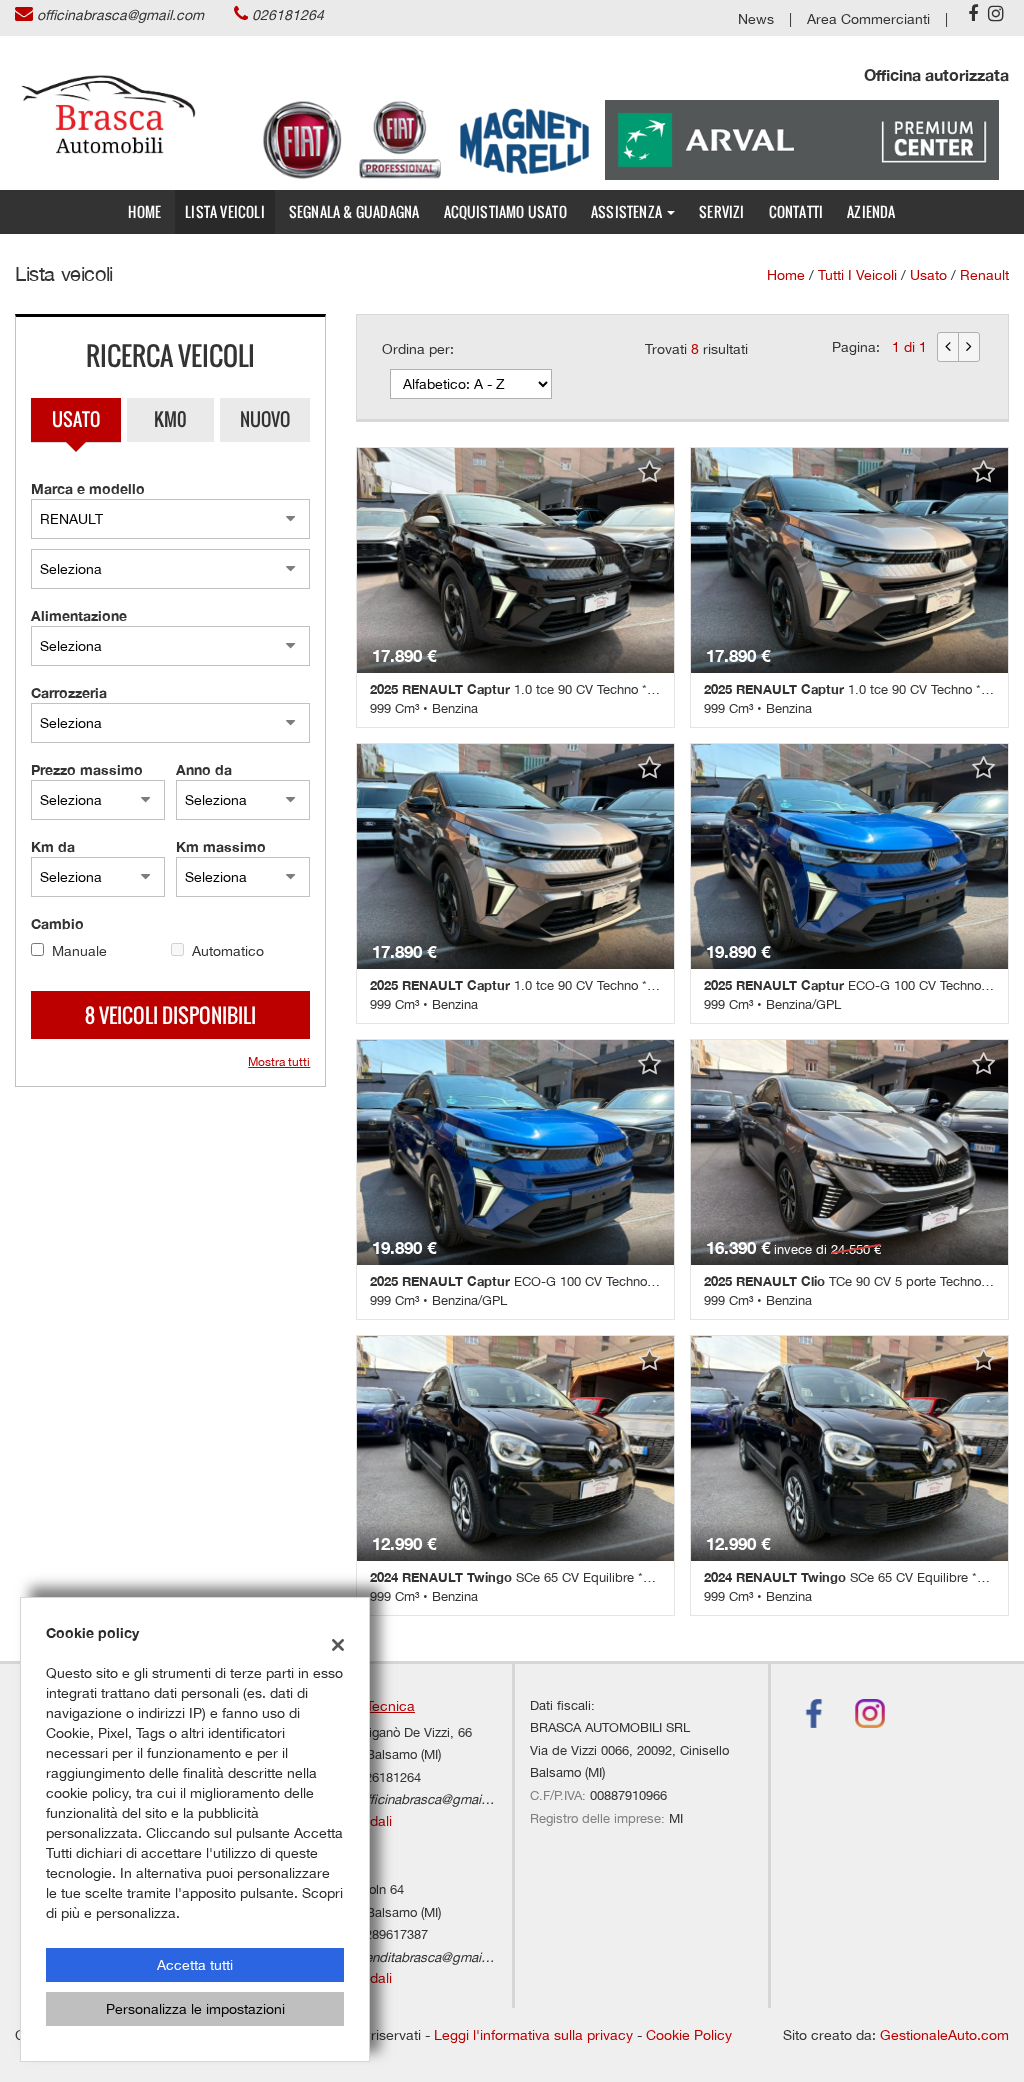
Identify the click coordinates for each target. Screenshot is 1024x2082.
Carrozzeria (69, 692)
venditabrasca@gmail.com (436, 1957)
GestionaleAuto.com (944, 2035)
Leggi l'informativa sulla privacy (533, 2035)
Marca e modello (88, 488)
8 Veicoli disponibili (170, 1015)
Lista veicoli (225, 211)
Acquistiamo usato (505, 211)
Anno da (204, 769)
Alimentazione (79, 615)
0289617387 (393, 1934)
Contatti (796, 211)
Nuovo (265, 419)
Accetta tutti (195, 1965)
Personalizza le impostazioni (195, 2009)
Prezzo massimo (87, 769)
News (756, 19)
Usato (76, 419)
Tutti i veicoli (857, 275)
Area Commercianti (868, 19)
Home (144, 211)
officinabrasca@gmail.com (120, 15)
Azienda (871, 211)
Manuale (79, 951)
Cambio (57, 923)
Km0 (170, 419)
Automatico (228, 951)
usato (928, 275)
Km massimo (221, 846)
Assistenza (628, 211)
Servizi (721, 211)
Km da (53, 846)
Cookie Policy (689, 2035)
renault (984, 275)
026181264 (288, 15)
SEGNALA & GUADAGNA (354, 211)
